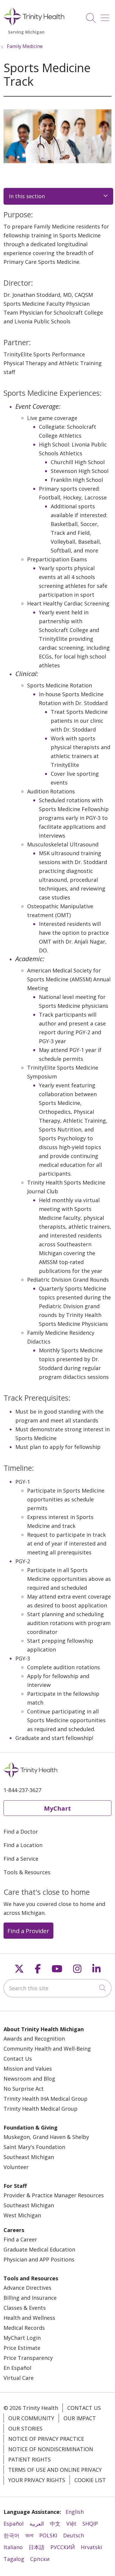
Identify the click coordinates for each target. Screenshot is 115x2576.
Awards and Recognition (34, 2039)
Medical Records (24, 2328)
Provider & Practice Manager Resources (54, 2195)
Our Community (31, 2418)
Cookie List (90, 2480)
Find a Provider (28, 1931)
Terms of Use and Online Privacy (55, 2470)
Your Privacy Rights (37, 2480)
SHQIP (90, 2524)
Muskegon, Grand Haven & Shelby (46, 2137)
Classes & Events (25, 2308)
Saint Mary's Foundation (34, 2147)
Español (14, 2524)
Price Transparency (28, 2358)
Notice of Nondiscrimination (51, 2449)
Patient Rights (29, 2459)
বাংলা (29, 2535)
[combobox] (57, 1988)
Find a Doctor (21, 1832)
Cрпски (40, 2559)
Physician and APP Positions (39, 2259)
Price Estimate (22, 2348)
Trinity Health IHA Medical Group (46, 2099)
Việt (71, 2524)
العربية (37, 2524)
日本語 (37, 2547)
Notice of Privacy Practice (46, 2439)
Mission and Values (28, 2069)
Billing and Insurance (30, 2298)
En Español (17, 2368)
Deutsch (74, 2535)
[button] (106, 16)
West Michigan (22, 2215)
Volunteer (16, 2167)
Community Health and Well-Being (47, 2049)
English (75, 2512)
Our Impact (80, 2418)
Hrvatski (91, 2547)
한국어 (11, 2535)
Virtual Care (19, 2378)
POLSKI (48, 2535)
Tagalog (14, 2559)
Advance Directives (27, 2288)
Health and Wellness (29, 2318)
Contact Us (18, 2059)
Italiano (13, 2547)
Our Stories (25, 2428)
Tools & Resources (27, 1872)
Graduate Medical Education (39, 2249)
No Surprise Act (24, 2089)
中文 (55, 2524)
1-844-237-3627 (22, 1790)
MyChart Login (22, 2338)
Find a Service (21, 1859)
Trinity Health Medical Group (41, 2109)
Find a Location (23, 1845)
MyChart (57, 1808)
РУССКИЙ (63, 2547)
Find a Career (20, 2239)
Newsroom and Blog (29, 2079)
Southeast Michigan (29, 2157)
